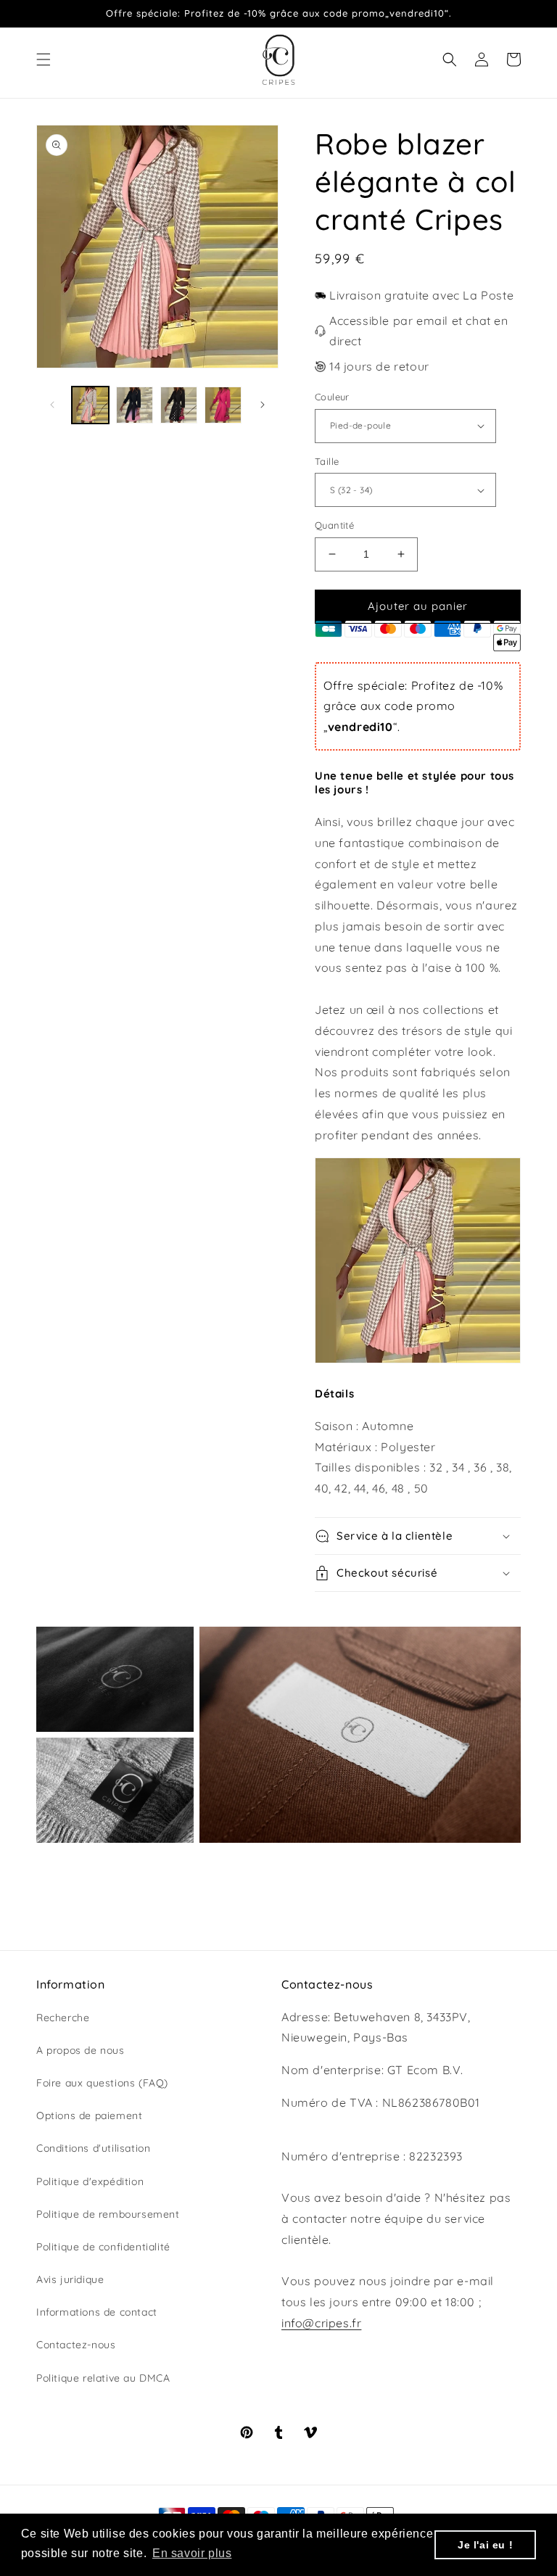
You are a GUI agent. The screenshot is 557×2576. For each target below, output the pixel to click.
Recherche (63, 2018)
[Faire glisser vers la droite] (263, 405)
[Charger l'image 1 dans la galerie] (90, 405)
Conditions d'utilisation (93, 2148)
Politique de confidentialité (103, 2247)
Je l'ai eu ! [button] (485, 2545)
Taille (327, 461)
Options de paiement (89, 2115)
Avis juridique (70, 2279)
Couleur (332, 397)
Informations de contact (97, 2312)
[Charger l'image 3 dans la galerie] (179, 405)
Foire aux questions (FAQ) (102, 2083)
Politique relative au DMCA (103, 2378)
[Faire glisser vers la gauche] (52, 405)
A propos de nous (81, 2050)
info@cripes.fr (321, 2323)
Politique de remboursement (108, 2214)
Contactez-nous (76, 2345)
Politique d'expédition (90, 2181)
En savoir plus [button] (192, 2553)
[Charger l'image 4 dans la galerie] (223, 405)
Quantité (334, 525)
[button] (44, 59)
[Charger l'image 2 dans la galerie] (135, 405)
